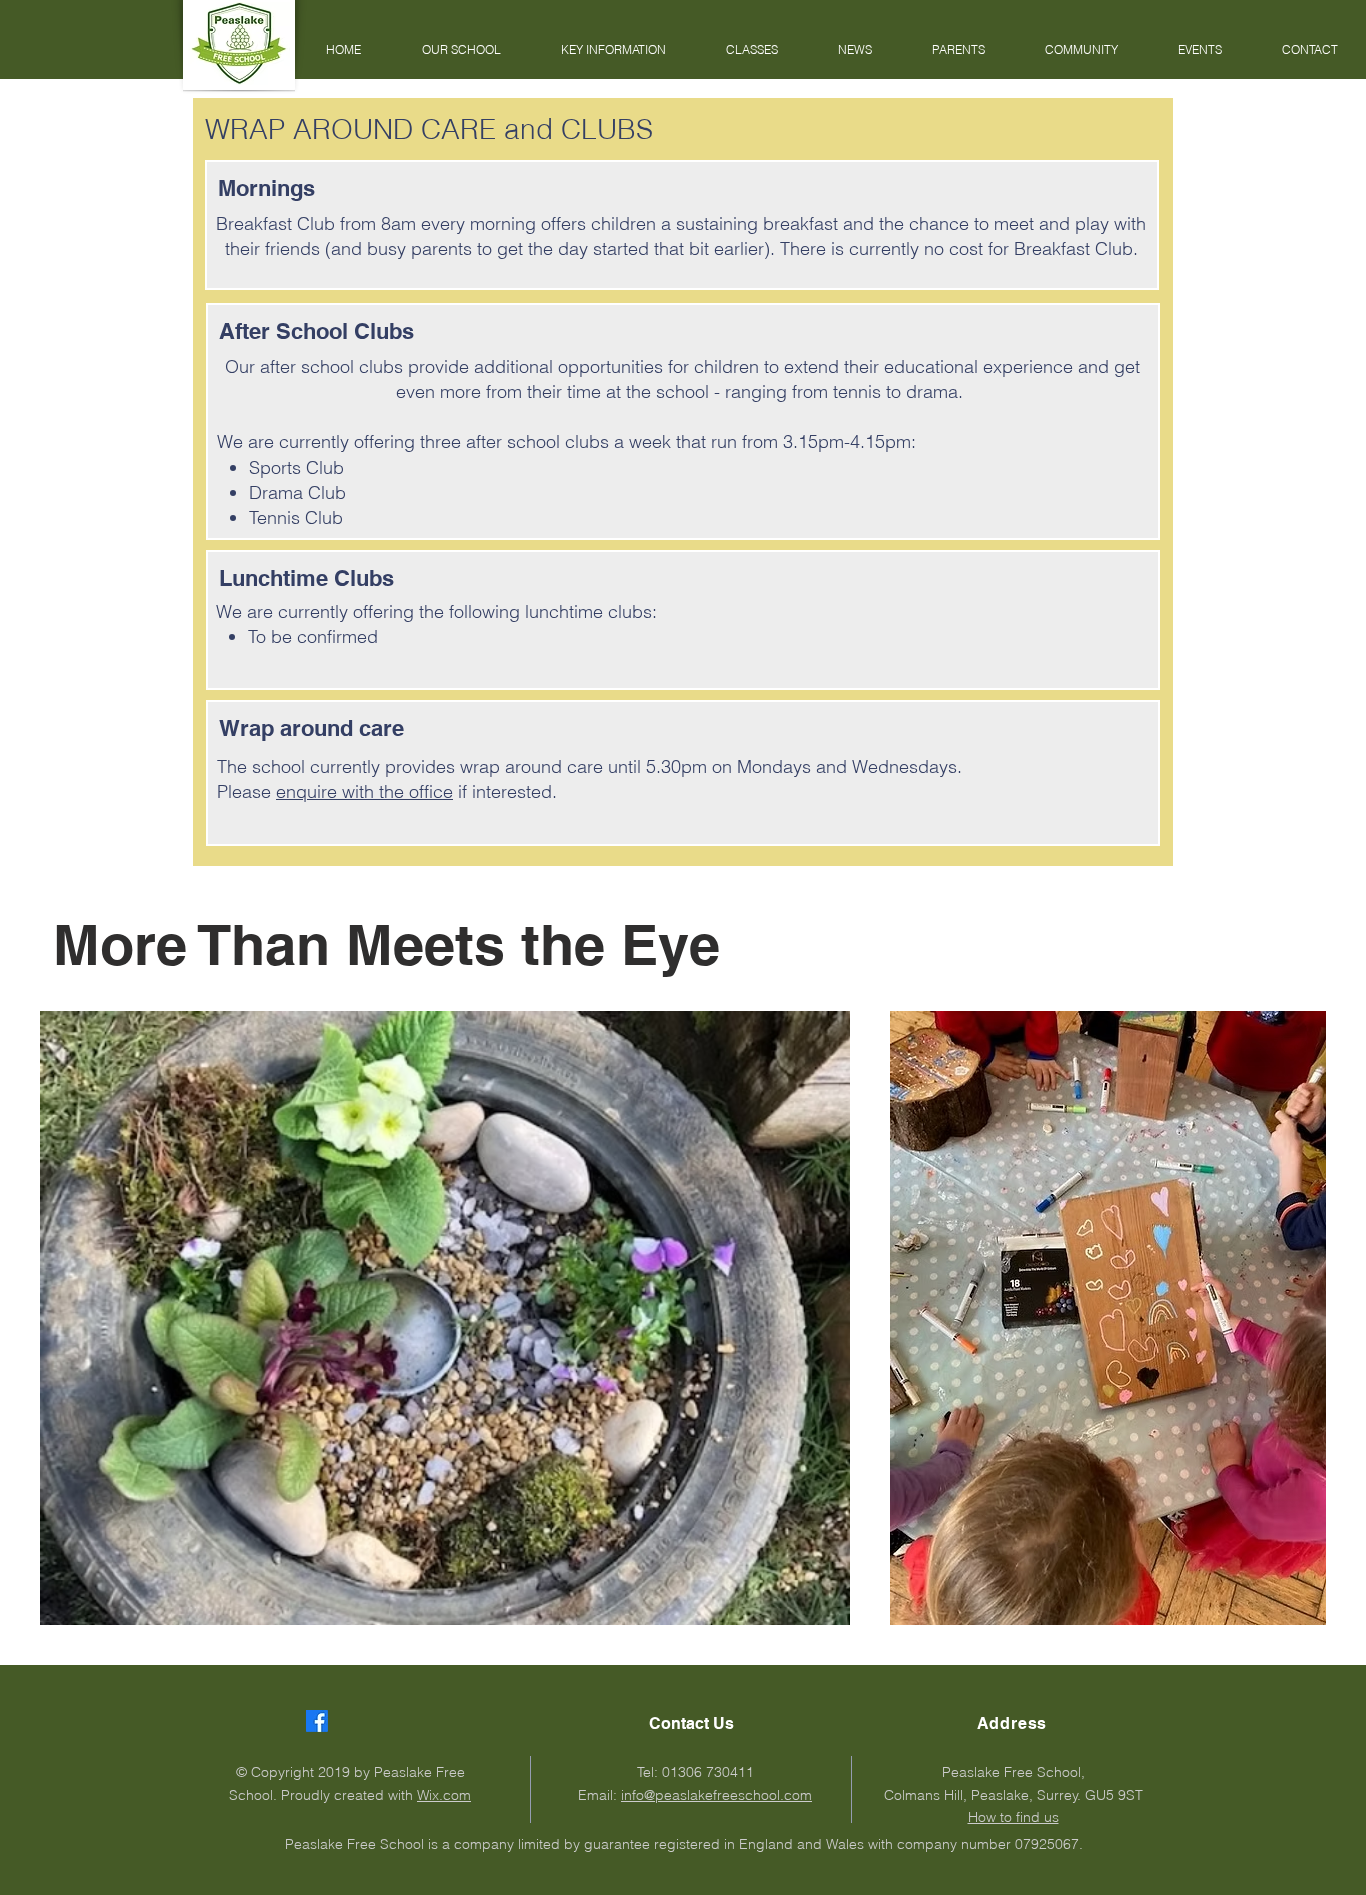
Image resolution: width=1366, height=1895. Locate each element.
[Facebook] (317, 1721)
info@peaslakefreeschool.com (716, 1795)
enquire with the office (364, 791)
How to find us (1013, 1817)
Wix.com (444, 1795)
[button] (461, 50)
